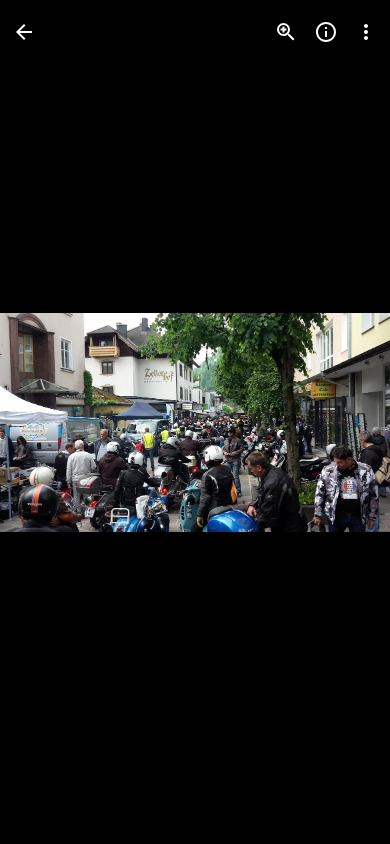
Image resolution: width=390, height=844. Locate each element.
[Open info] (326, 32)
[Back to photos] (24, 32)
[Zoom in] (286, 32)
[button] (56, 422)
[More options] (366, 32)
